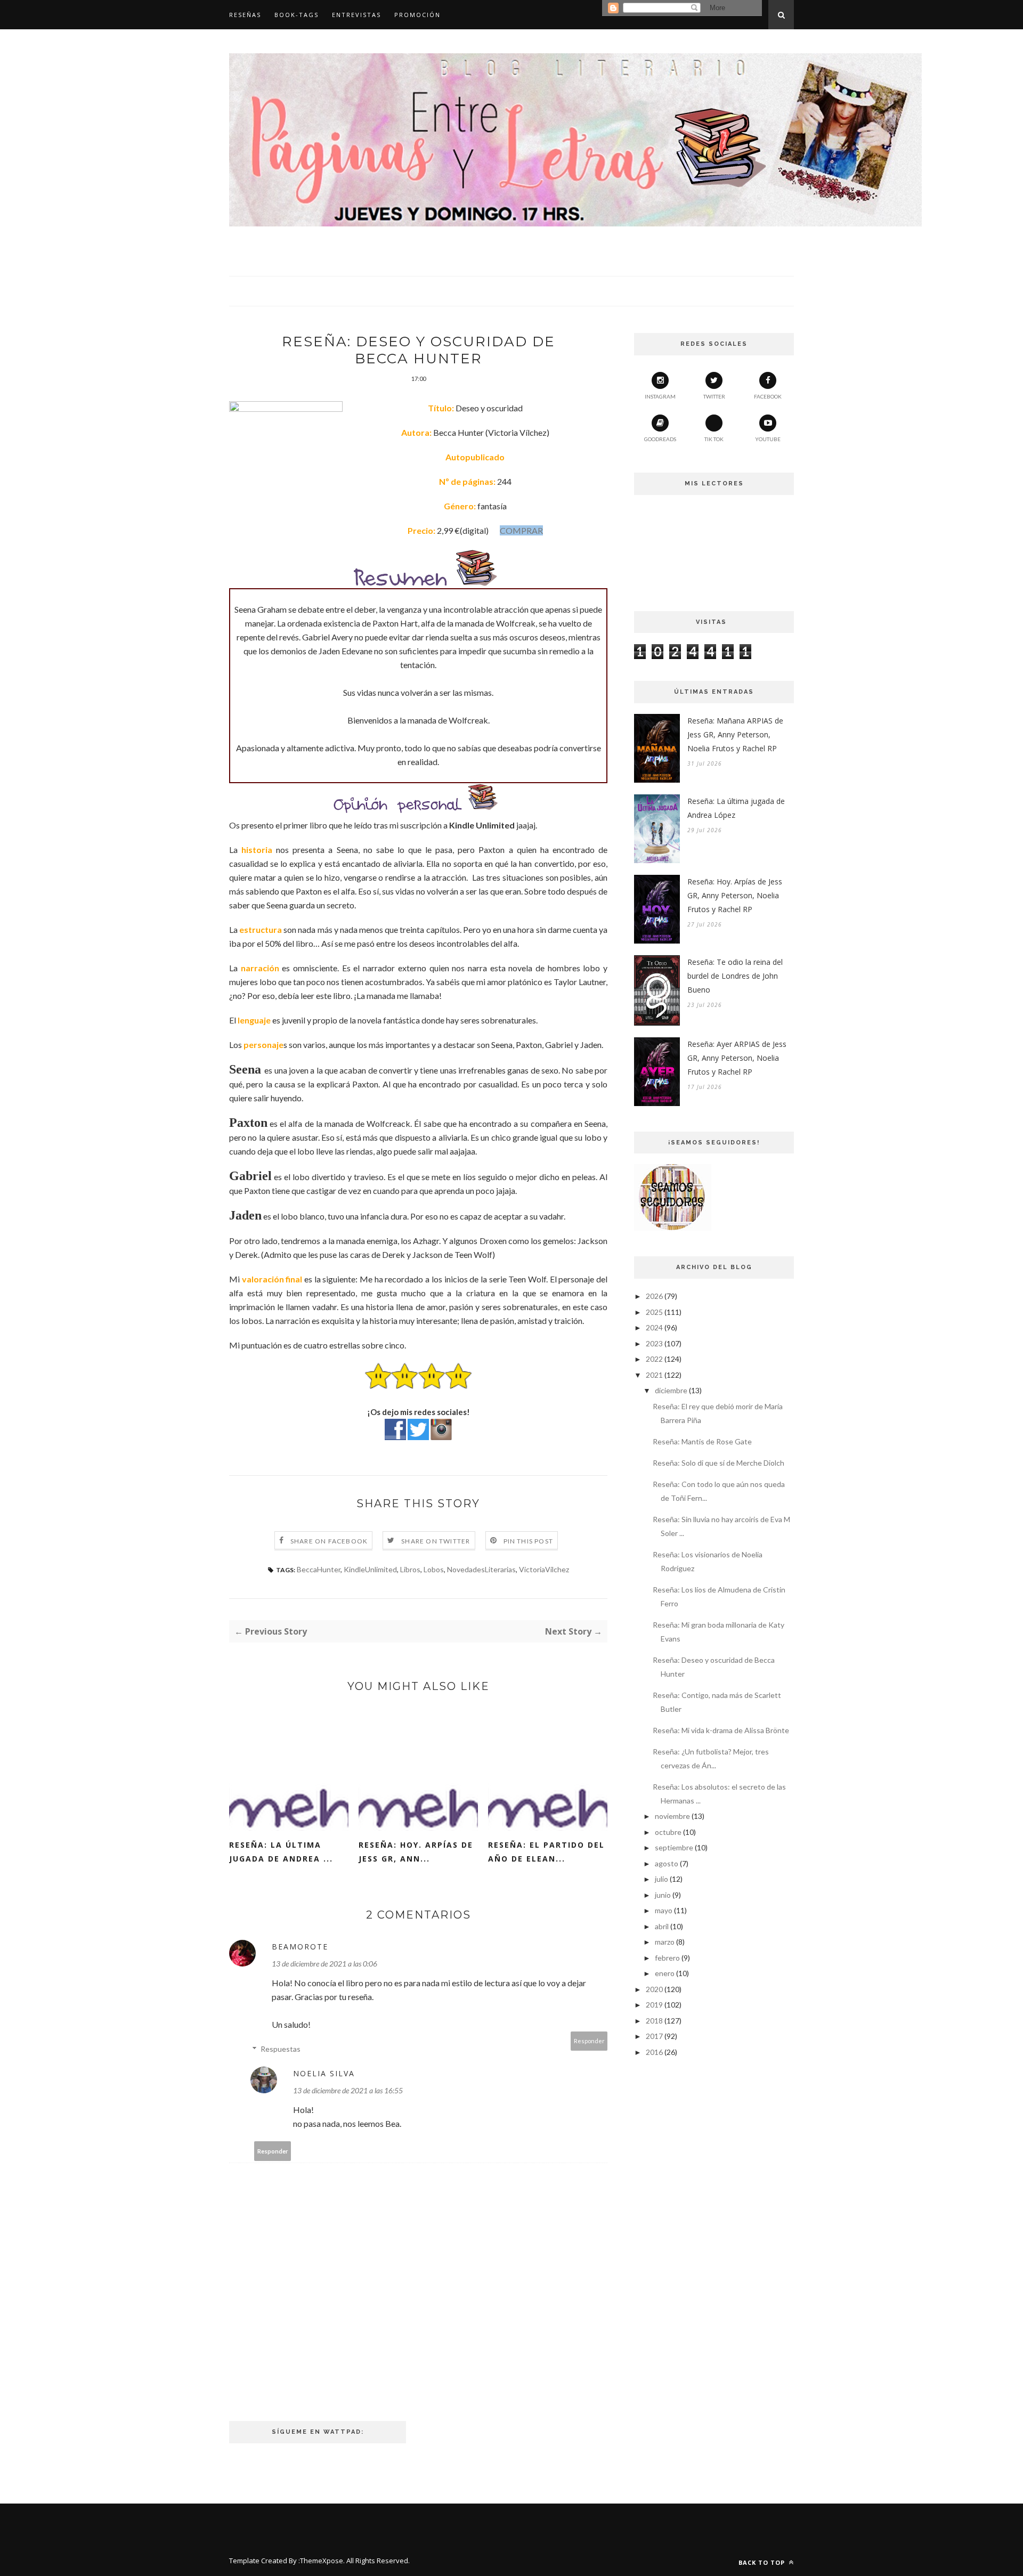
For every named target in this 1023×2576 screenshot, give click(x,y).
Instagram (660, 396)
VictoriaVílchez (544, 1569)
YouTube (768, 439)
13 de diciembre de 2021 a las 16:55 (348, 2090)
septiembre (674, 1847)
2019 (654, 2005)
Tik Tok (714, 439)
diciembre (671, 1390)
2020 (654, 1989)
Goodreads (660, 439)
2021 (654, 1375)
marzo (665, 1942)
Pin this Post (529, 1541)
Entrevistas (356, 15)
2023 (654, 1343)
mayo (664, 1910)
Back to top (763, 2562)
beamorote (300, 1947)
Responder (589, 2041)
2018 (654, 2021)
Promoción (417, 15)
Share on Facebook (329, 1541)
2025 (654, 1312)
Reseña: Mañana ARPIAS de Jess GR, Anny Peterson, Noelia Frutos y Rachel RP (735, 734)
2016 (654, 2052)
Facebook (768, 396)
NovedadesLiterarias (481, 1569)
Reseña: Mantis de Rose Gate (702, 1441)
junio (663, 1895)
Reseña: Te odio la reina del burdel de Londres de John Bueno (735, 976)
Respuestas (281, 2049)
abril (662, 1926)
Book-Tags (297, 15)
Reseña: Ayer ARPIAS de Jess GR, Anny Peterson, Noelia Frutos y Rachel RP (737, 1058)
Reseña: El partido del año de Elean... (546, 1852)
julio (661, 1879)
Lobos (434, 1569)
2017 (654, 2036)
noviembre (672, 1816)
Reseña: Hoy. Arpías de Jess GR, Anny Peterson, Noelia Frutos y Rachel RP (735, 895)
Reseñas (245, 15)
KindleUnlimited (370, 1569)
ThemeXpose (322, 2561)
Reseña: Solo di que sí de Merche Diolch (718, 1463)
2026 (654, 1296)
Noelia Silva (324, 2073)
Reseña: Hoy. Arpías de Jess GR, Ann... (416, 1852)
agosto (667, 1863)
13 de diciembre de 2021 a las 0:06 (324, 1964)
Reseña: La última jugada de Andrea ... (281, 1852)
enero (665, 1973)
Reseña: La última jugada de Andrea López (736, 808)
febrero (667, 1958)
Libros (410, 1569)
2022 (654, 1359)
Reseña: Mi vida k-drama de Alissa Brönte (721, 1730)
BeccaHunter (319, 1569)
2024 (654, 1327)
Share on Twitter (436, 1541)
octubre (668, 1832)
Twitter (714, 396)
